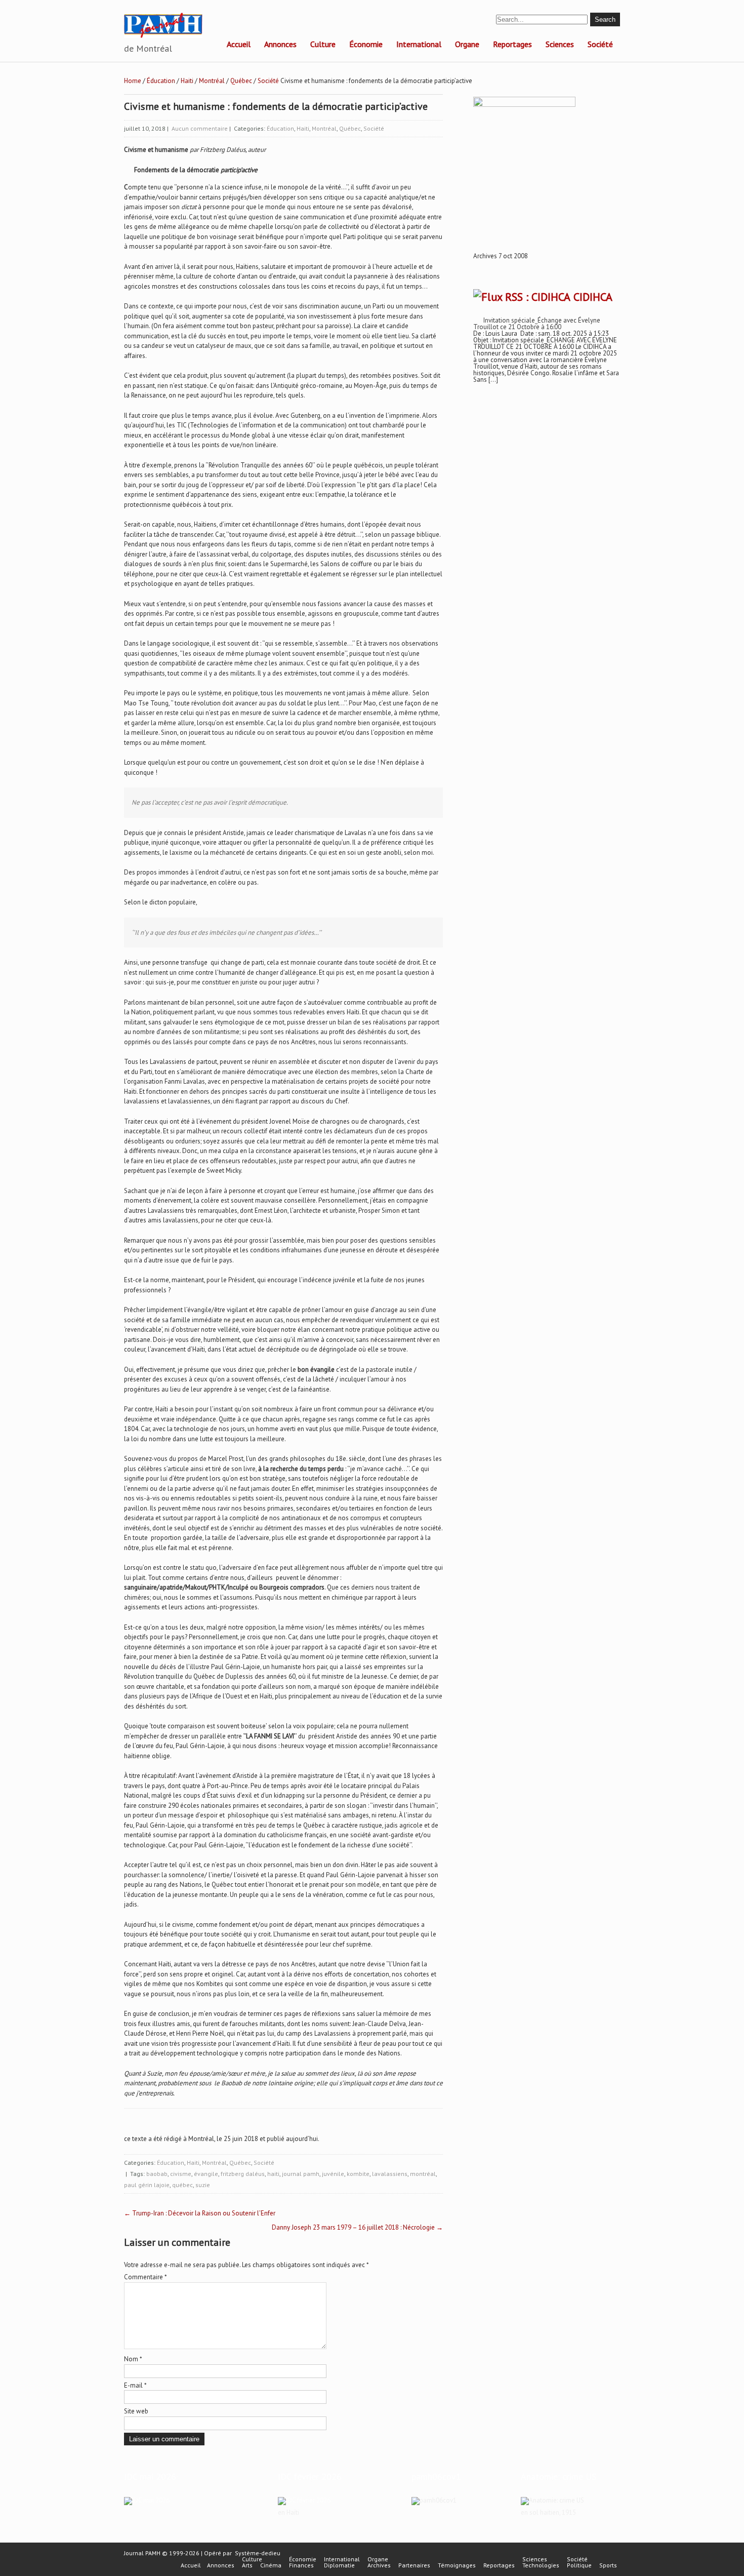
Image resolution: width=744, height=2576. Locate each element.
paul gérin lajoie (147, 2185)
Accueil (239, 44)
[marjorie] (304, 2500)
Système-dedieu (258, 2553)
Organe (467, 44)
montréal (423, 2174)
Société (600, 44)
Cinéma (271, 2565)
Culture (323, 44)
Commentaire (146, 2277)
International (419, 44)
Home (133, 81)
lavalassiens (390, 2174)
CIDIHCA (593, 297)
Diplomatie (339, 2565)
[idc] (147, 2500)
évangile (206, 2174)
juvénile (333, 2174)
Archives (379, 2565)
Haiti (187, 81)
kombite (358, 2174)
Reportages (512, 44)
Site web (136, 2411)
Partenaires (414, 2565)
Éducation (161, 81)
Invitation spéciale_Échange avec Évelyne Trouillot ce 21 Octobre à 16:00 (537, 324)
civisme (181, 2174)
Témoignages (457, 2565)
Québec (241, 81)
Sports (608, 2565)
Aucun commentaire (200, 128)
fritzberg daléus (243, 2174)
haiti (273, 2174)
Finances (301, 2565)
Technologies (541, 2565)
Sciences (560, 44)
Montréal (212, 81)
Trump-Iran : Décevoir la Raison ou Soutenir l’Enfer (200, 2213)
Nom (133, 2359)
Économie (366, 44)
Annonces (280, 44)
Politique (579, 2565)
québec (182, 2185)
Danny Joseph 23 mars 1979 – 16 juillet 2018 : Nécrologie (357, 2227)
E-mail (135, 2385)
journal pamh (301, 2174)
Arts (247, 2565)
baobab (157, 2174)
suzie (203, 2185)
